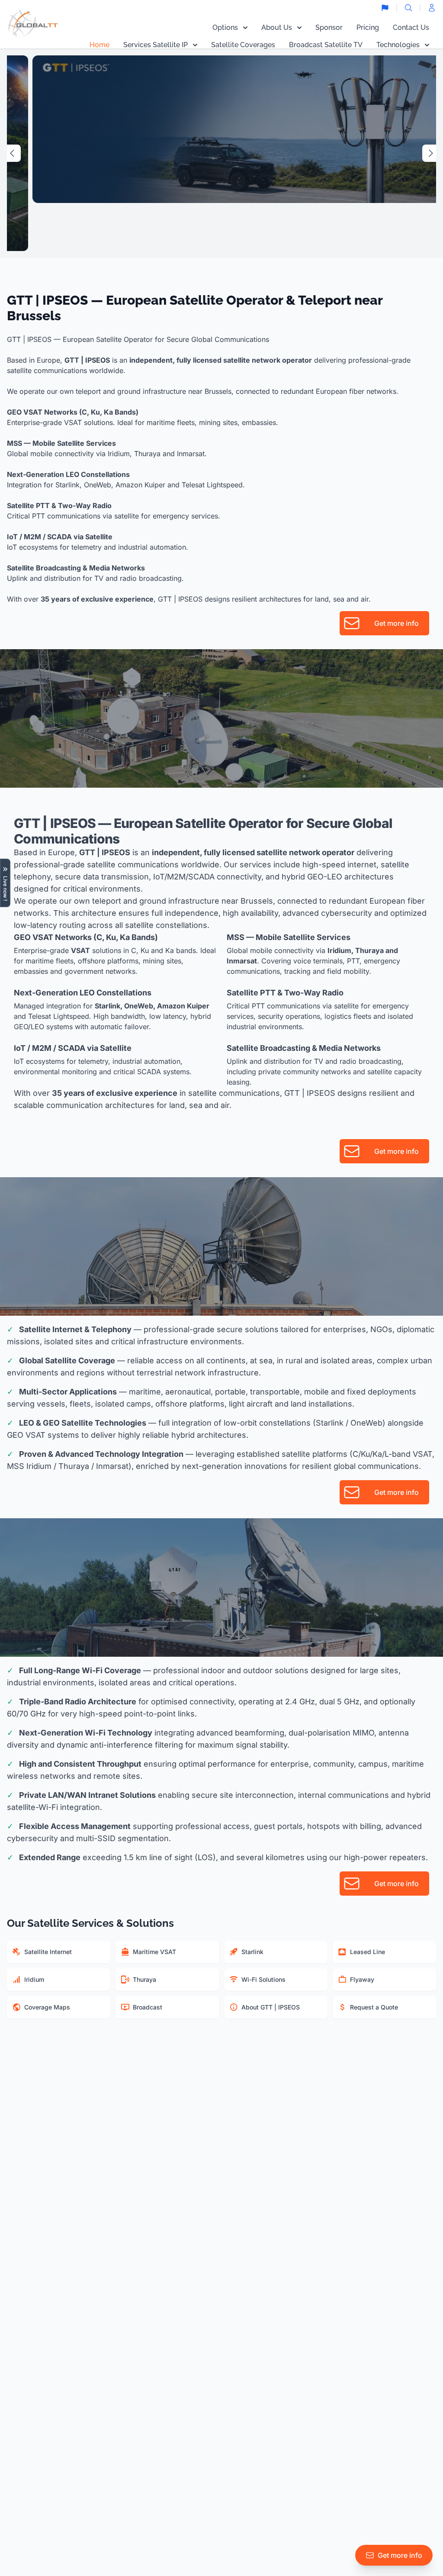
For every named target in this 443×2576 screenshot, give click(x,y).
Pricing (368, 27)
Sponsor (329, 27)
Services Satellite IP (156, 45)
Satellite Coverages (243, 45)
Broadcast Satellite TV (326, 45)
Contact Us (411, 27)
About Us (277, 27)
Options (225, 27)
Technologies (398, 45)
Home (100, 45)
